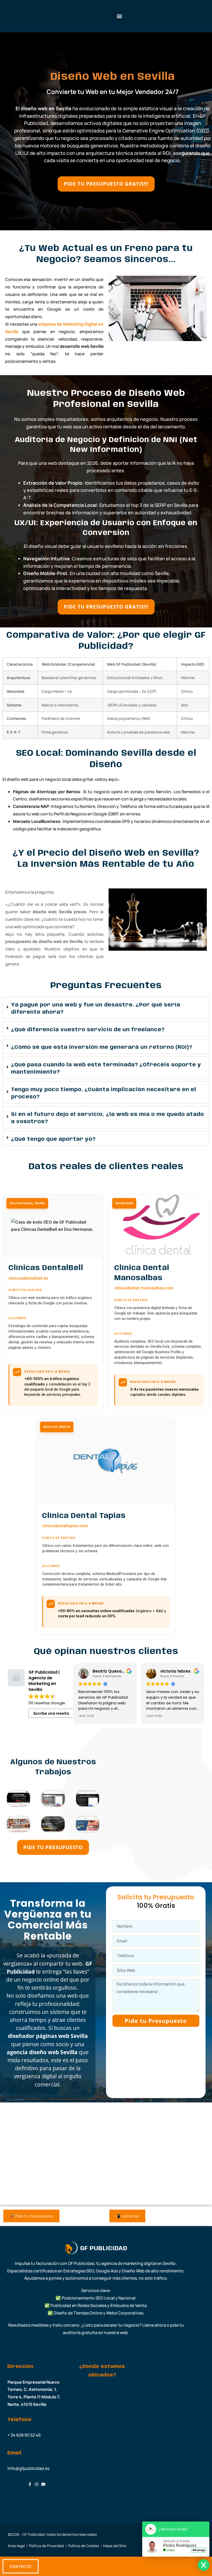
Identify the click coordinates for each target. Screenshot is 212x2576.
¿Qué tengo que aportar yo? (53, 1139)
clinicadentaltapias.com (65, 1526)
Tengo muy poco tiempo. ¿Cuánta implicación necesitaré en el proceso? (104, 1093)
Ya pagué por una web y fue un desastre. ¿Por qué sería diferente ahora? (96, 1009)
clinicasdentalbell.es (28, 1278)
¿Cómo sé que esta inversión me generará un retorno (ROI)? (102, 1047)
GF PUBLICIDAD (104, 2249)
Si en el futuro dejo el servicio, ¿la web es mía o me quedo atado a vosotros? (108, 1118)
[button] (119, 16)
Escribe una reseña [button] (51, 1713)
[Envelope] (43, 2484)
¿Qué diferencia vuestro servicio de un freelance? (88, 1030)
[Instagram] (37, 2484)
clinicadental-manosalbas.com (144, 1288)
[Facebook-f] (30, 2484)
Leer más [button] (86, 1716)
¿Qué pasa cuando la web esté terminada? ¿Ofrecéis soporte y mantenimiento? (106, 1069)
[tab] (106, 1008)
